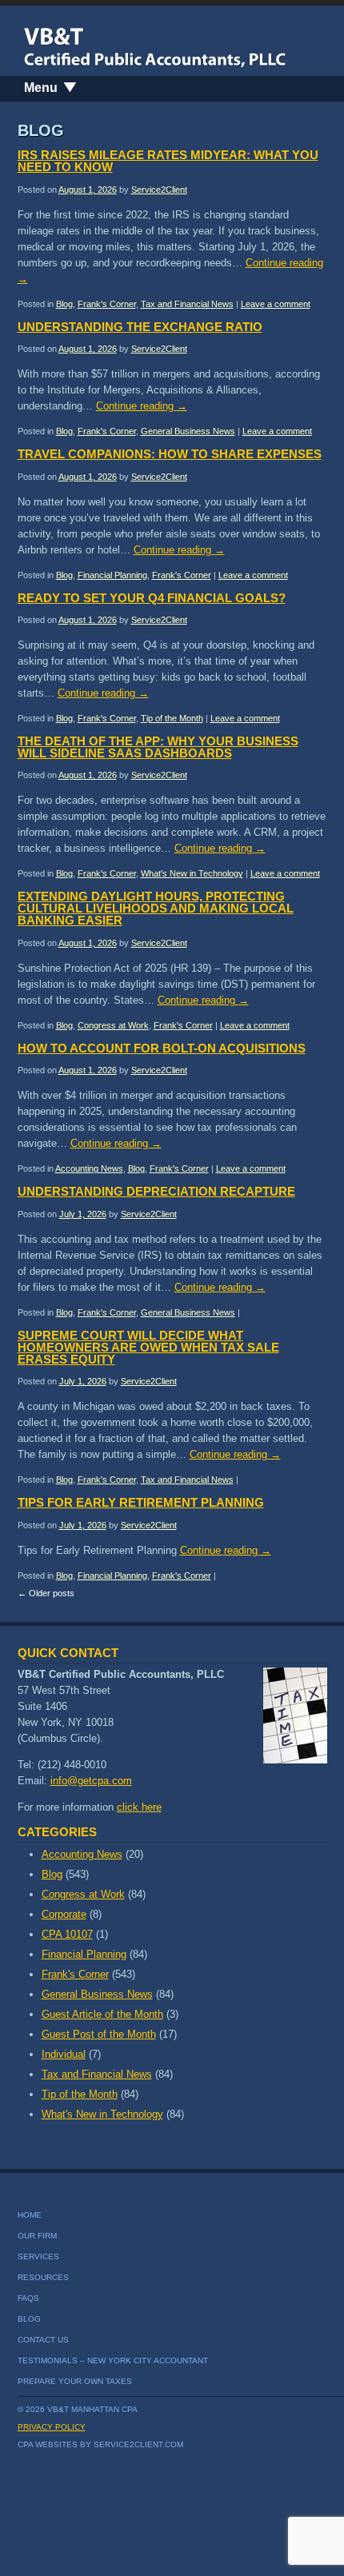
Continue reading (142, 406)
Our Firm (37, 2236)
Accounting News (89, 1168)
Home (30, 2215)
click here (139, 1807)
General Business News (188, 431)
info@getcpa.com (91, 1781)
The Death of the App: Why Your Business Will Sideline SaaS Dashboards (158, 747)
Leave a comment (276, 304)
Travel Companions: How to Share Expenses (170, 454)
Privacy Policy (52, 2427)
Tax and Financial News (187, 304)
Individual (64, 2054)
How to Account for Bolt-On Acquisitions (162, 1048)
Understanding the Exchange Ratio (140, 327)
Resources (43, 2277)
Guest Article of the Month (102, 2014)
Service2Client (159, 190)
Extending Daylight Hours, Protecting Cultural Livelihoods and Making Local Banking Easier (156, 908)
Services (38, 2256)
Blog (64, 304)
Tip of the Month (172, 718)
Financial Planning (112, 575)
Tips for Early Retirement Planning (141, 1502)
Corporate (64, 1914)
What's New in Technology (192, 873)
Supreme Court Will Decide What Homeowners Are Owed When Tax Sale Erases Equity (148, 1347)
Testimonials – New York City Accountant (113, 2360)
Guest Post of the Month (99, 2034)
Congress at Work (113, 1025)
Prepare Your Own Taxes (75, 2381)
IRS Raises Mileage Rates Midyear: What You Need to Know (168, 161)
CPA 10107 (67, 1934)
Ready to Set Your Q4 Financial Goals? (152, 598)
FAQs (28, 2298)
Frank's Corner (107, 304)
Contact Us (43, 2340)
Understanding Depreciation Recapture (156, 1191)
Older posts (46, 1593)
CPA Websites (48, 2444)
